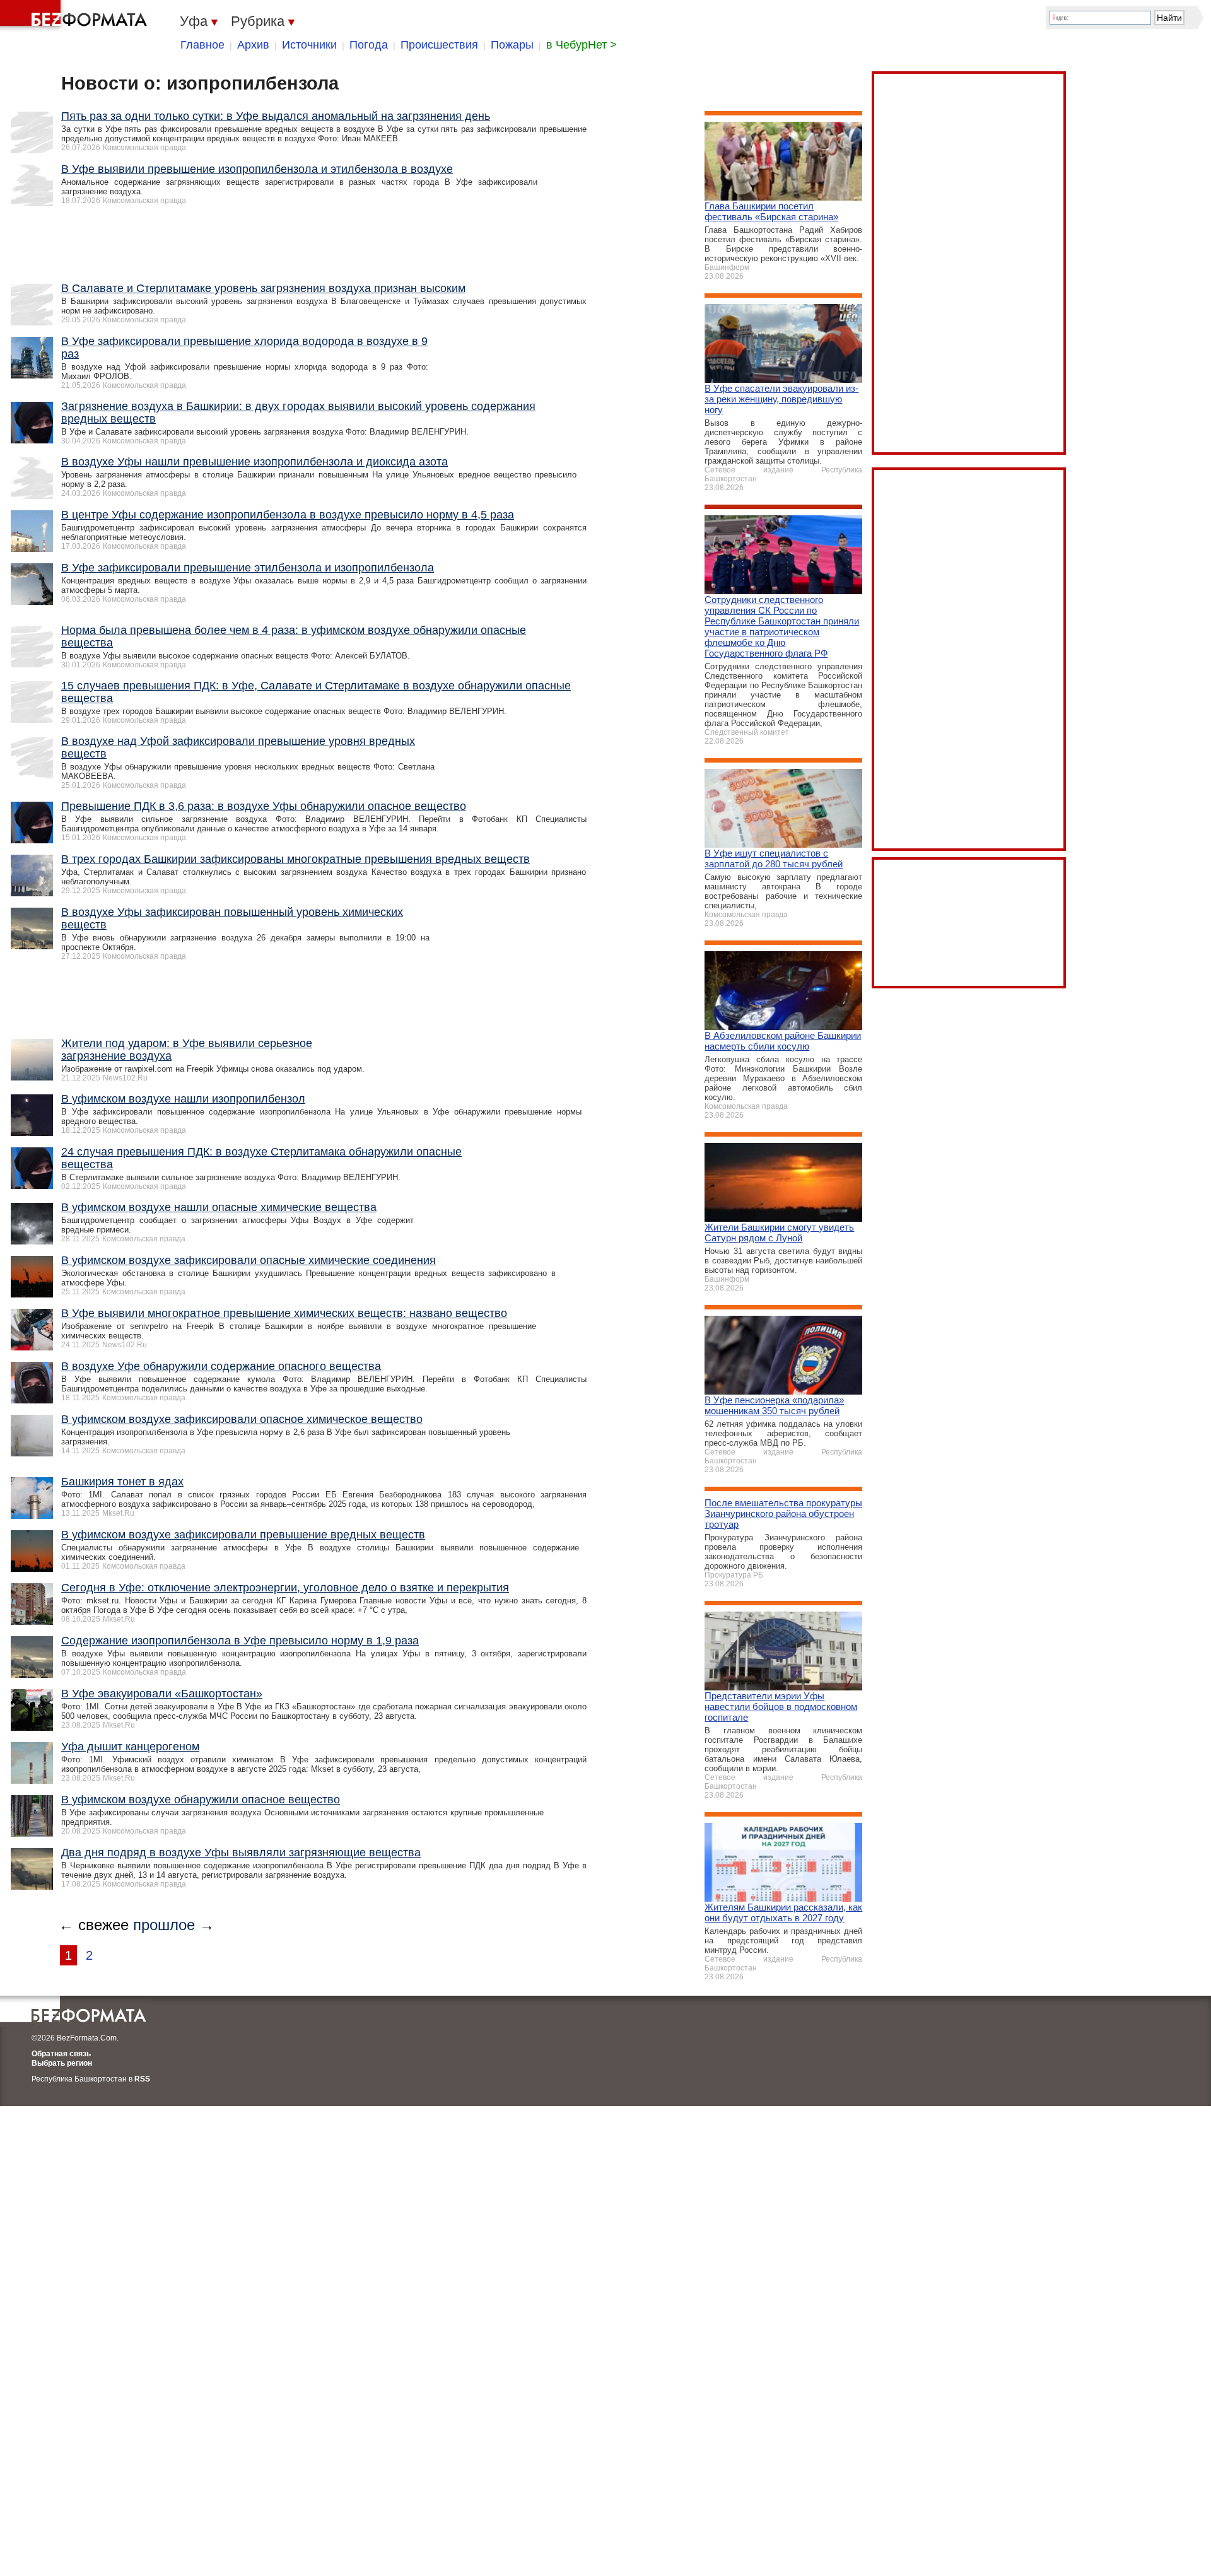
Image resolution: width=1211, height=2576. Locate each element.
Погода (369, 45)
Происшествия (439, 45)
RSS (142, 2079)
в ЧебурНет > (582, 45)
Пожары (512, 45)
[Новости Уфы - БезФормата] (76, 16)
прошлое (164, 1925)
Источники (309, 45)
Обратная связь (61, 2054)
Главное (202, 45)
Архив (253, 45)
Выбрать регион (62, 2063)
